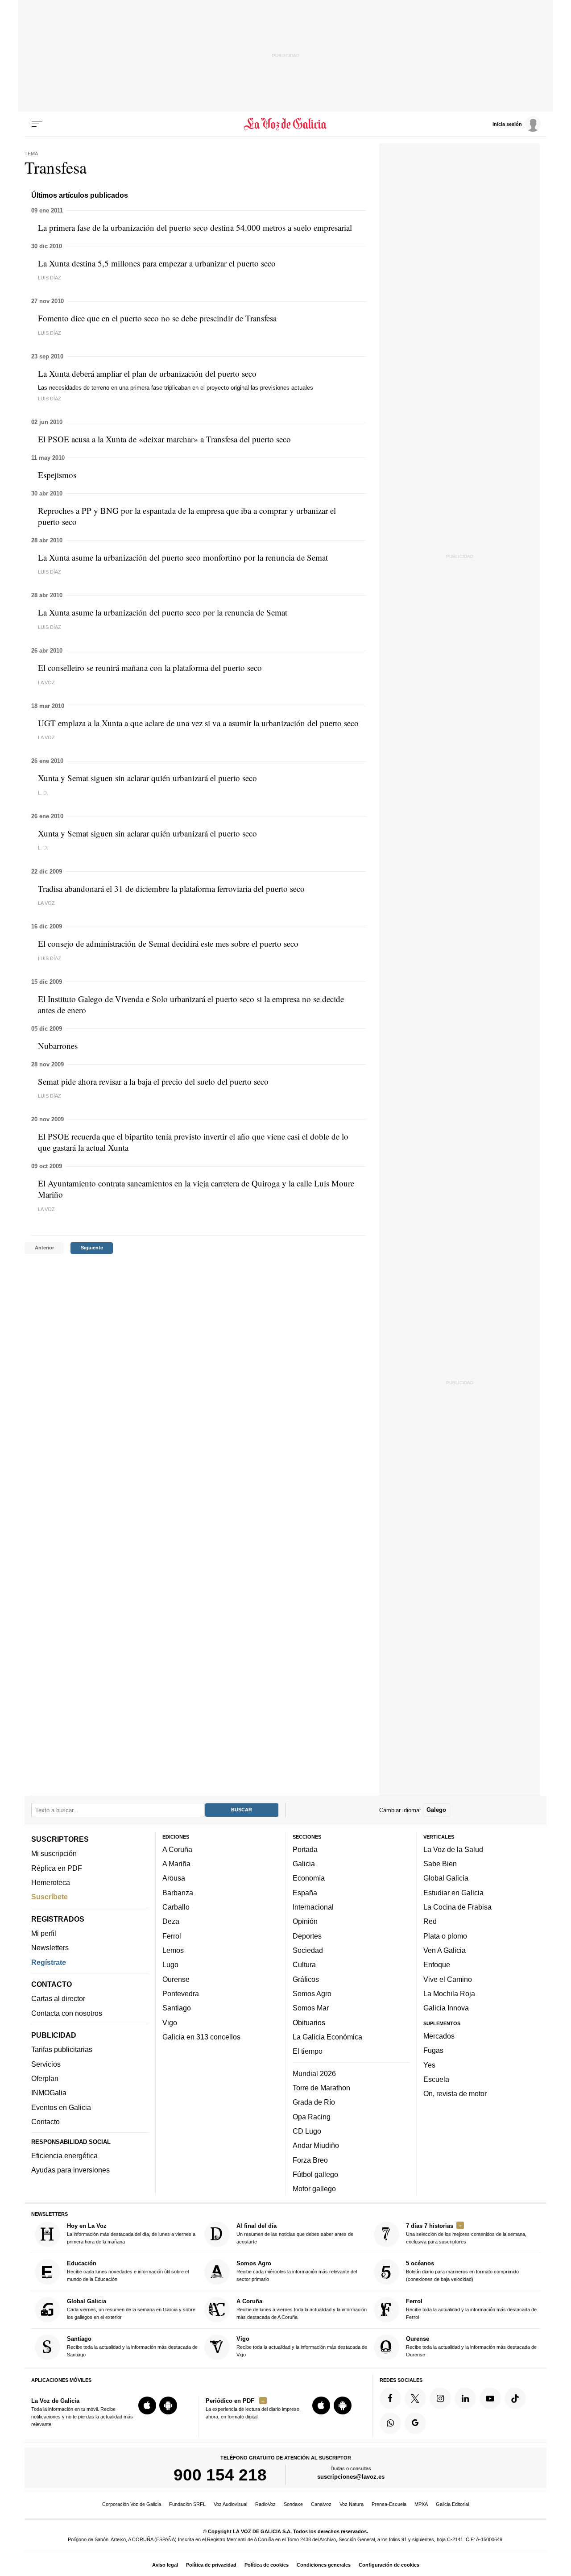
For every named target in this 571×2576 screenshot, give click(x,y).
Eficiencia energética (64, 2156)
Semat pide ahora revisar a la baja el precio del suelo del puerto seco (153, 1081)
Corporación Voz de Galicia (132, 2504)
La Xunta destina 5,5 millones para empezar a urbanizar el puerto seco (157, 263)
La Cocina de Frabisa (457, 1907)
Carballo (176, 1907)
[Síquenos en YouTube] (490, 2398)
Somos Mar (311, 2008)
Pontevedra (181, 1993)
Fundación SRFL (187, 2504)
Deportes (307, 1936)
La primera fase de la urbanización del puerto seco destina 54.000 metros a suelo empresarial (195, 227)
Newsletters (50, 1948)
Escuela (436, 2079)
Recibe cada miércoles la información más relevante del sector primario (297, 2271)
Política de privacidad (211, 2565)
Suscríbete (50, 1897)
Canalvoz (321, 2504)
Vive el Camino (448, 1979)
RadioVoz (265, 2504)
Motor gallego (314, 2189)
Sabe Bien (440, 1864)
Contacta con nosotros (67, 2013)
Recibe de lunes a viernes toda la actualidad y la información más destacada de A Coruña (302, 2309)
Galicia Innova (446, 2008)
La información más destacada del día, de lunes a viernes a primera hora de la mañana (131, 2233)
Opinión (305, 1922)
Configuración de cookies (389, 2565)
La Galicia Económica (327, 2037)
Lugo (170, 1965)
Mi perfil (44, 1933)
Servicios (46, 2064)
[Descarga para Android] (168, 2405)
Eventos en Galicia (61, 2107)
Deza (171, 1922)
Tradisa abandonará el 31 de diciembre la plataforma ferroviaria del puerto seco (171, 888)
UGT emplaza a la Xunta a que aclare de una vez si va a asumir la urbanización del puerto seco (198, 723)
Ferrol (172, 1936)
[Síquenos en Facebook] (390, 2398)
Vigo (170, 2023)
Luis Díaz (50, 278)
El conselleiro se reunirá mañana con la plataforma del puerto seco (150, 668)
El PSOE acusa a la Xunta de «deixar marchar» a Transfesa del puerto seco (164, 439)
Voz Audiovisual (230, 2504)
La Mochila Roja (449, 1993)
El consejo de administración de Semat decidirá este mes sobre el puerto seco (168, 943)
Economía (309, 1878)
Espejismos (57, 475)
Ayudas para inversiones (70, 2170)
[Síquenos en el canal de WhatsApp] (390, 2423)
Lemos (173, 1950)
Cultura (304, 1965)
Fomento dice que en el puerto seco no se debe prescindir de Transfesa (157, 318)
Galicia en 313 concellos (201, 2037)
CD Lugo (307, 2131)
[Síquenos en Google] (415, 2423)
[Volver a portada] (286, 124)
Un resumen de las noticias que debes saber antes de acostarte (295, 2233)
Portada (305, 1849)
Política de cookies (267, 2565)
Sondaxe (293, 2504)
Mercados (439, 2036)
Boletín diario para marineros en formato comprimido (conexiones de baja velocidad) (462, 2271)
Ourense (176, 1979)
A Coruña (177, 1849)
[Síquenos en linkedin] (465, 2398)
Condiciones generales (324, 2565)
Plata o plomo (445, 1936)
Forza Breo (310, 2160)
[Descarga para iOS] (147, 2405)
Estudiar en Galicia (453, 1893)
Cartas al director (58, 1999)
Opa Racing (312, 2117)
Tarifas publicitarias (62, 2050)
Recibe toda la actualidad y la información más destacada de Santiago (132, 2347)
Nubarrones (58, 1046)
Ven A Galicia (445, 1950)
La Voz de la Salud (453, 1849)
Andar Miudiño (316, 2146)
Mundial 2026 (314, 2073)
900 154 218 (220, 2475)
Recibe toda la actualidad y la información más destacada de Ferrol (471, 2309)
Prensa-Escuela (389, 2504)
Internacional (313, 1907)
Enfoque (437, 1965)
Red (430, 1922)
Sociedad (308, 1950)
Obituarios (309, 2023)
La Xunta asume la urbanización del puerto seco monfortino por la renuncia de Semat (183, 557)
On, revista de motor (455, 2093)
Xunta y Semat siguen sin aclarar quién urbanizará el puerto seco (147, 778)
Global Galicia (446, 1878)
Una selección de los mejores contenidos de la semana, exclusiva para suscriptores (466, 2233)
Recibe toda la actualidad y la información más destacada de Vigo (302, 2347)
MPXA (421, 2504)
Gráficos (306, 1979)
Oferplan (45, 2078)
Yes (429, 2065)
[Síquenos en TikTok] (515, 2398)
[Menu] (37, 124)
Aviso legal (165, 2565)
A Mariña (176, 1864)
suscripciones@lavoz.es (351, 2477)
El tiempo (308, 2052)
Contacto (46, 2122)
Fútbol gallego (315, 2174)
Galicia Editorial (452, 2504)
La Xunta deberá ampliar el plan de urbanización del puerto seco (147, 373)
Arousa (174, 1878)
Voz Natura (352, 2504)
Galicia (304, 1864)
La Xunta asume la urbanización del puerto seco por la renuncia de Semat (163, 612)
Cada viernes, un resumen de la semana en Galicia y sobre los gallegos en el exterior (131, 2309)
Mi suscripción (54, 1854)
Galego (436, 1810)
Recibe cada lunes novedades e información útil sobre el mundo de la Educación (128, 2271)
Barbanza (178, 1893)
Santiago (177, 2008)
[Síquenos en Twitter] (415, 2398)
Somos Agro (312, 1993)
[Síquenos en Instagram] (440, 2398)
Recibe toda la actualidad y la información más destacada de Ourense (471, 2347)
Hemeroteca (51, 1882)
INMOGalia (49, 2093)
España (305, 1893)
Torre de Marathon (321, 2088)
